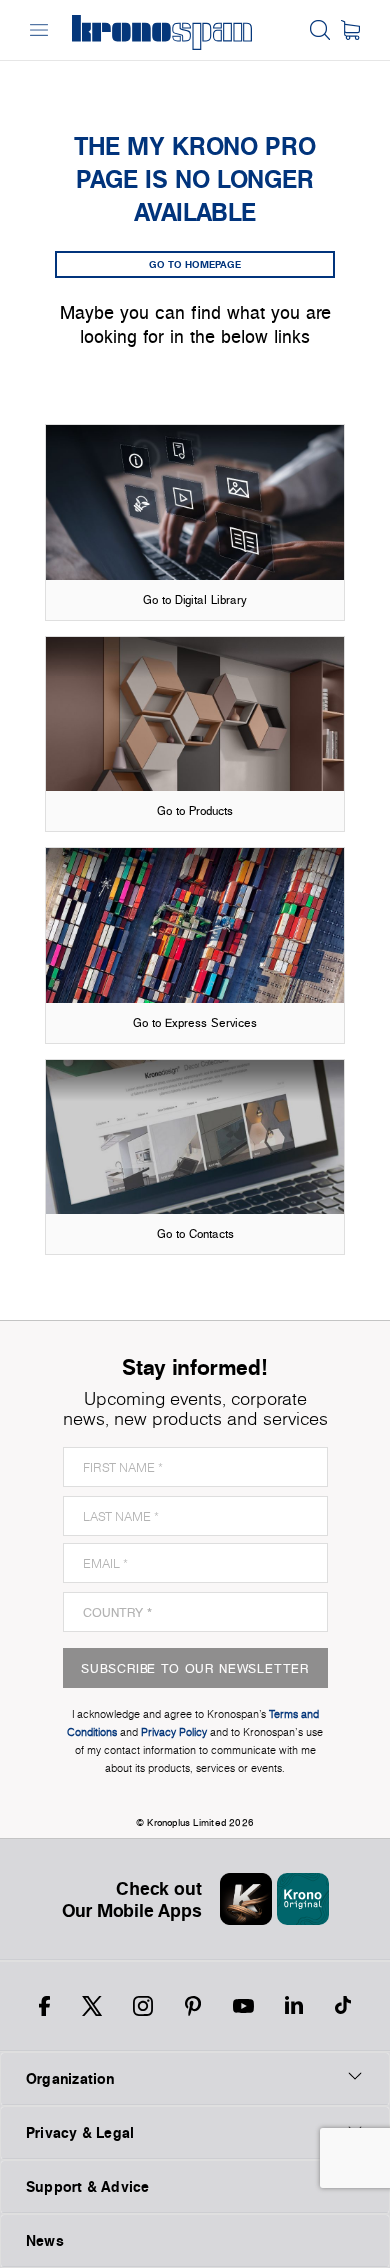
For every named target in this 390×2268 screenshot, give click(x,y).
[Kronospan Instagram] (143, 2006)
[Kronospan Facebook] (44, 2006)
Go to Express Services (195, 1022)
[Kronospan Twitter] (92, 2006)
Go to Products (195, 810)
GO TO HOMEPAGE (195, 264)
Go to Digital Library (195, 599)
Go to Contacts (195, 1233)
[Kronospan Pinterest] (193, 2006)
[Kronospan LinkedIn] (294, 2006)
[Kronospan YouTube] (243, 2006)
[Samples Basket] (350, 30)
